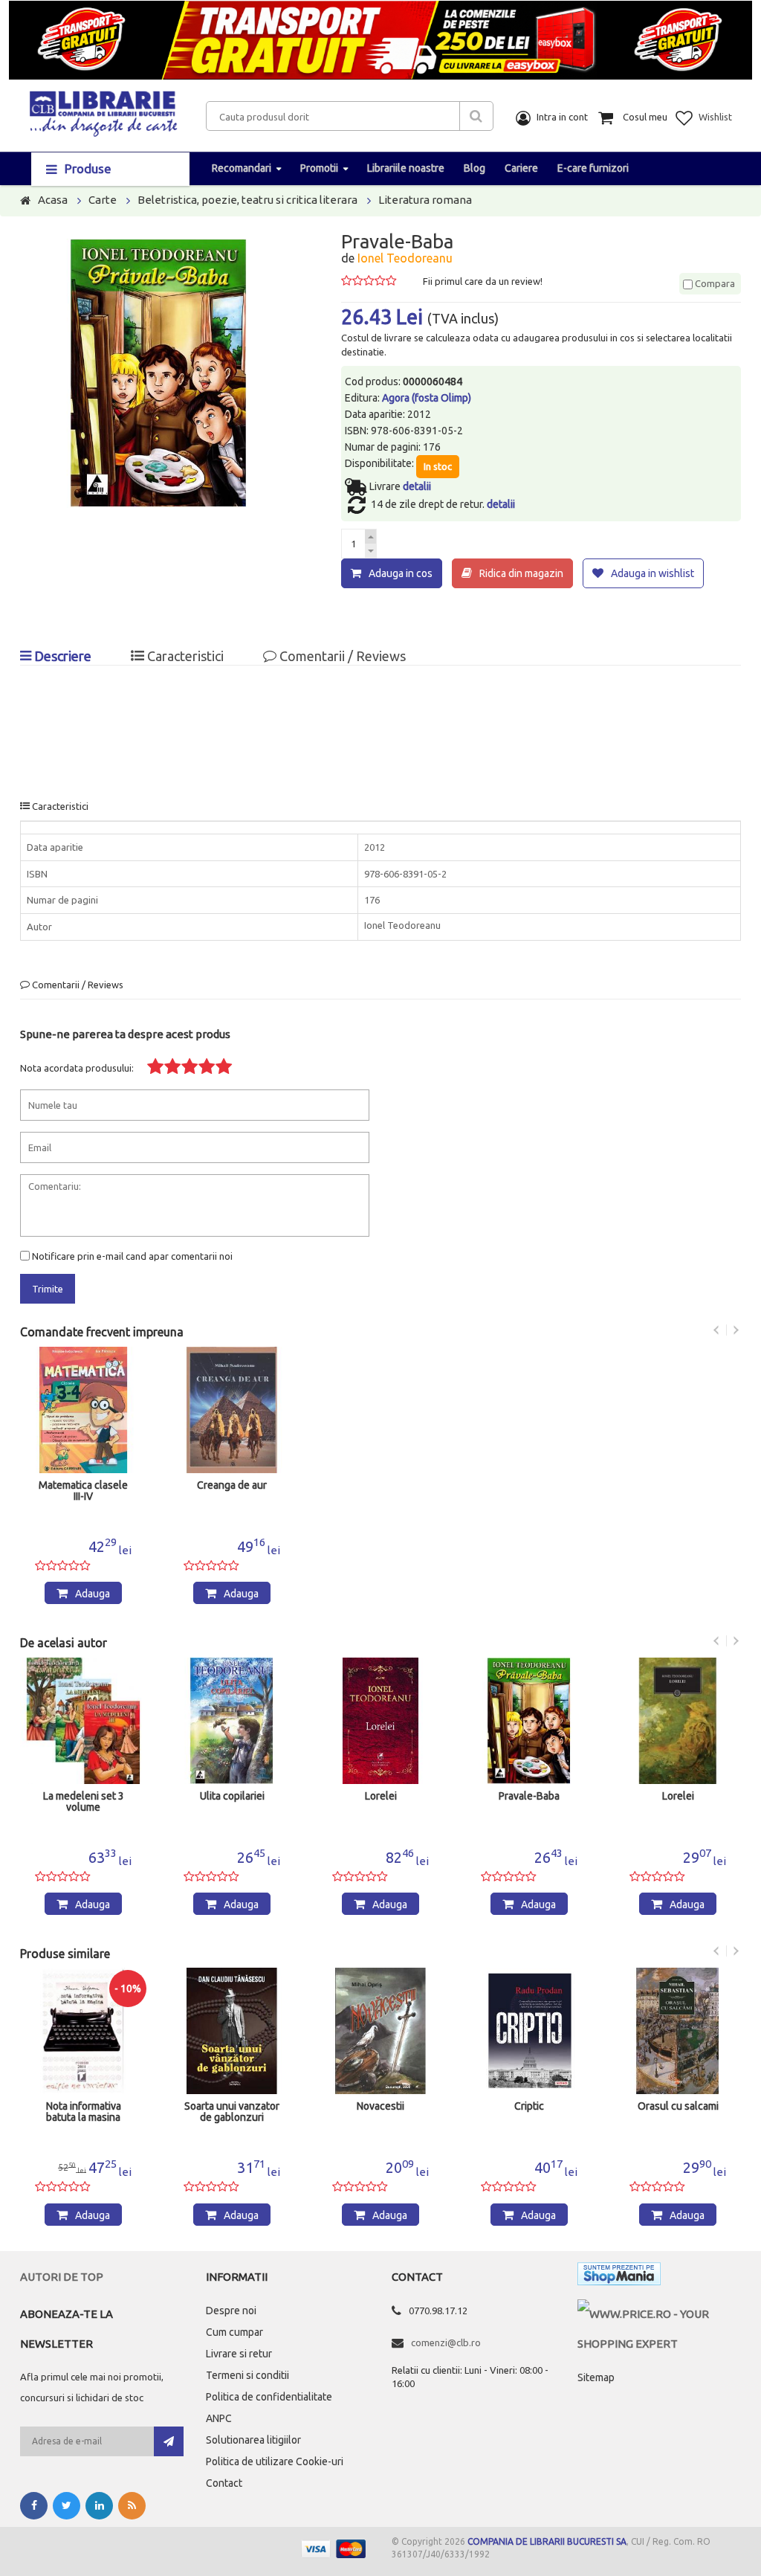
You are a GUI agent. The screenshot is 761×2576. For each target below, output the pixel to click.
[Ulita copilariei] (232, 1721)
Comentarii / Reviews (341, 656)
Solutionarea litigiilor (253, 2440)
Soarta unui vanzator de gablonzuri (232, 2112)
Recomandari (242, 168)
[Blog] (132, 2506)
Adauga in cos (401, 573)
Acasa (53, 200)
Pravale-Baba (529, 1796)
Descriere (61, 656)
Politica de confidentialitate (269, 2397)
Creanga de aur (232, 1485)
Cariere (521, 168)
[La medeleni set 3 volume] (83, 1721)
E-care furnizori (593, 168)
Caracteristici (184, 656)
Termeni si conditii (247, 2375)
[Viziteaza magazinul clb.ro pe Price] (659, 2314)
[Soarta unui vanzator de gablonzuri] (232, 2031)
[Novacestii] (380, 2031)
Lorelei (381, 1796)
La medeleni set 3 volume (84, 1802)
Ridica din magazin (521, 573)
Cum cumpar (234, 2332)
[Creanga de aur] (232, 1410)
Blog (475, 168)
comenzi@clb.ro (446, 2342)
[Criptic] (529, 2031)
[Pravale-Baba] (529, 1721)
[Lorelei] (380, 1721)
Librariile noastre (406, 168)
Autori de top (62, 2277)
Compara (714, 283)
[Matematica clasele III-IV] (83, 1410)
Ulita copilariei (232, 1796)
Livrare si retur (239, 2354)
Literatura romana (425, 200)
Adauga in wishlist (652, 573)
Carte (103, 200)
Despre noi (231, 2311)
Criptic (529, 2106)
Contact (224, 2483)
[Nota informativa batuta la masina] (83, 2031)
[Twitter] (67, 2506)
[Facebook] (34, 2506)
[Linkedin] (99, 2506)
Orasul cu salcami (678, 2106)
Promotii (319, 168)
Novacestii (380, 2106)
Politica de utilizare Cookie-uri (275, 2461)
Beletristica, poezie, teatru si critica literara (247, 200)
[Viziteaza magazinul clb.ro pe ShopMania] (619, 2277)
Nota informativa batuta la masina (84, 2112)
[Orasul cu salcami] (678, 2031)
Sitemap (596, 2377)
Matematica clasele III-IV (83, 1491)
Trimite (48, 1289)
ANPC (219, 2418)
